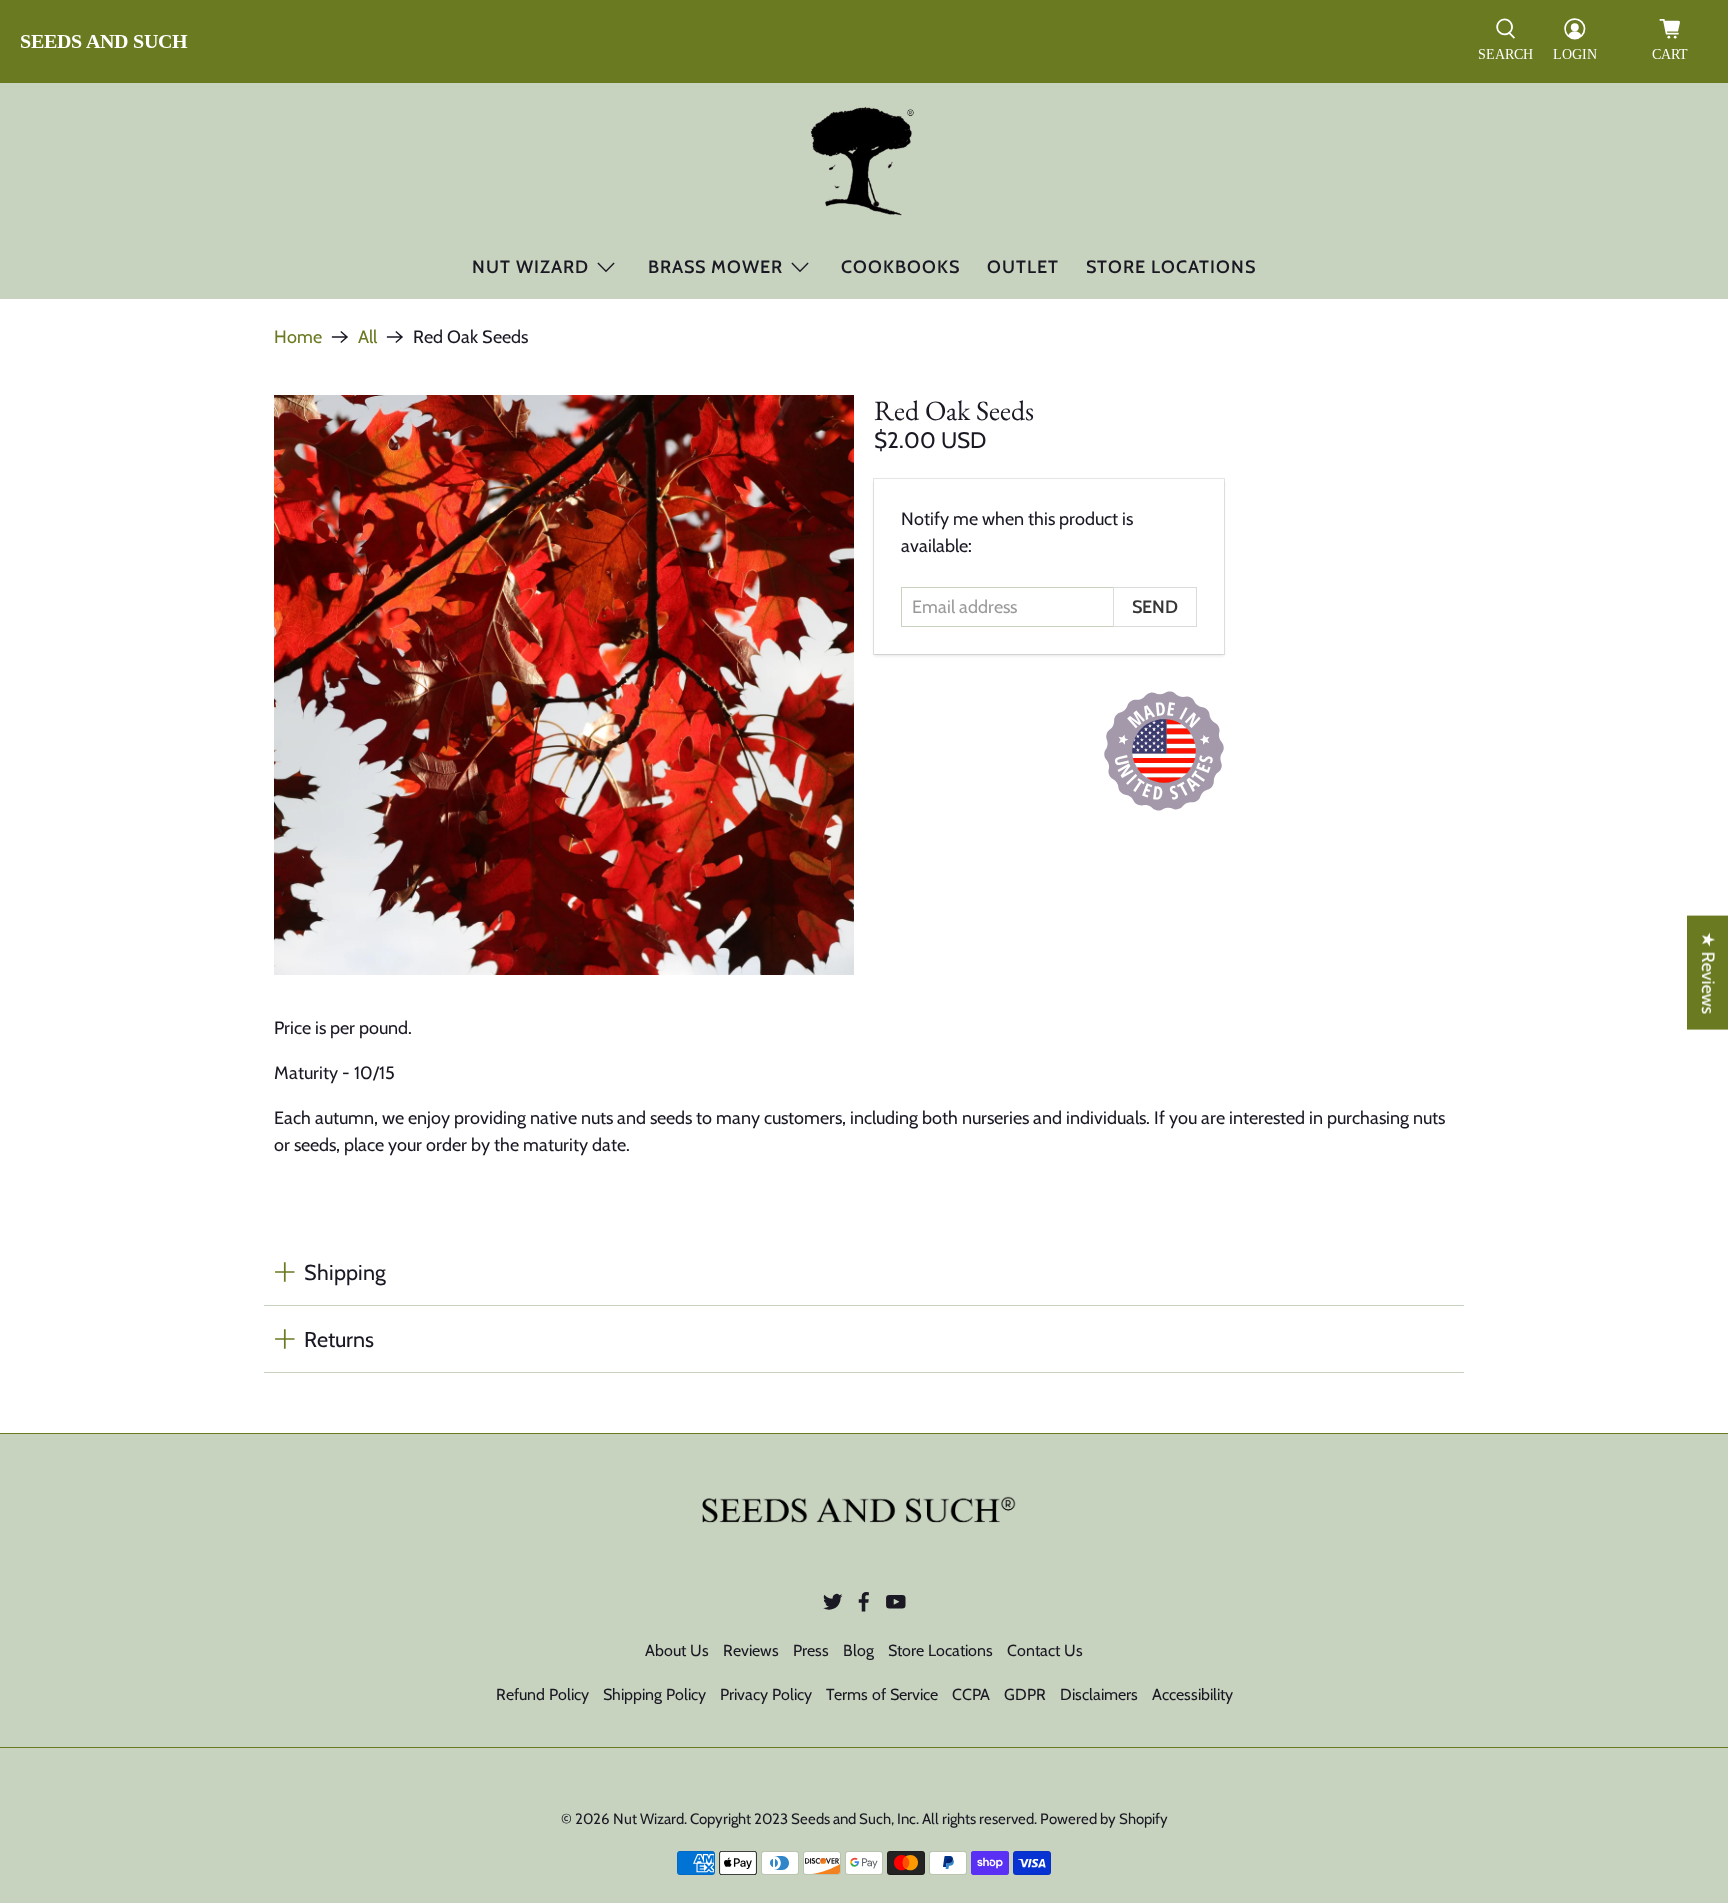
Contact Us (1045, 1650)
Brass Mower (715, 267)
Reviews (751, 1650)
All (367, 337)
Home (298, 337)
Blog (858, 1650)
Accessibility (1192, 1694)
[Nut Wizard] (864, 164)
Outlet (1023, 267)
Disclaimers (1099, 1694)
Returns (339, 1339)
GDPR (1025, 1694)
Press (811, 1650)
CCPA (971, 1694)
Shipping (345, 1272)
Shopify (1143, 1819)
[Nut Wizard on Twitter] (833, 1606)
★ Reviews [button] (1708, 972)
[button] (1505, 41)
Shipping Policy (654, 1694)
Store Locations (1171, 267)
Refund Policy (542, 1694)
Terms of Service (882, 1694)
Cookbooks (900, 267)
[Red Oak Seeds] (564, 685)
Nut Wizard (530, 267)
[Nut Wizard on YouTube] (896, 1606)
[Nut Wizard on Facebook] (864, 1606)
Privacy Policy (766, 1694)
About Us (677, 1650)
